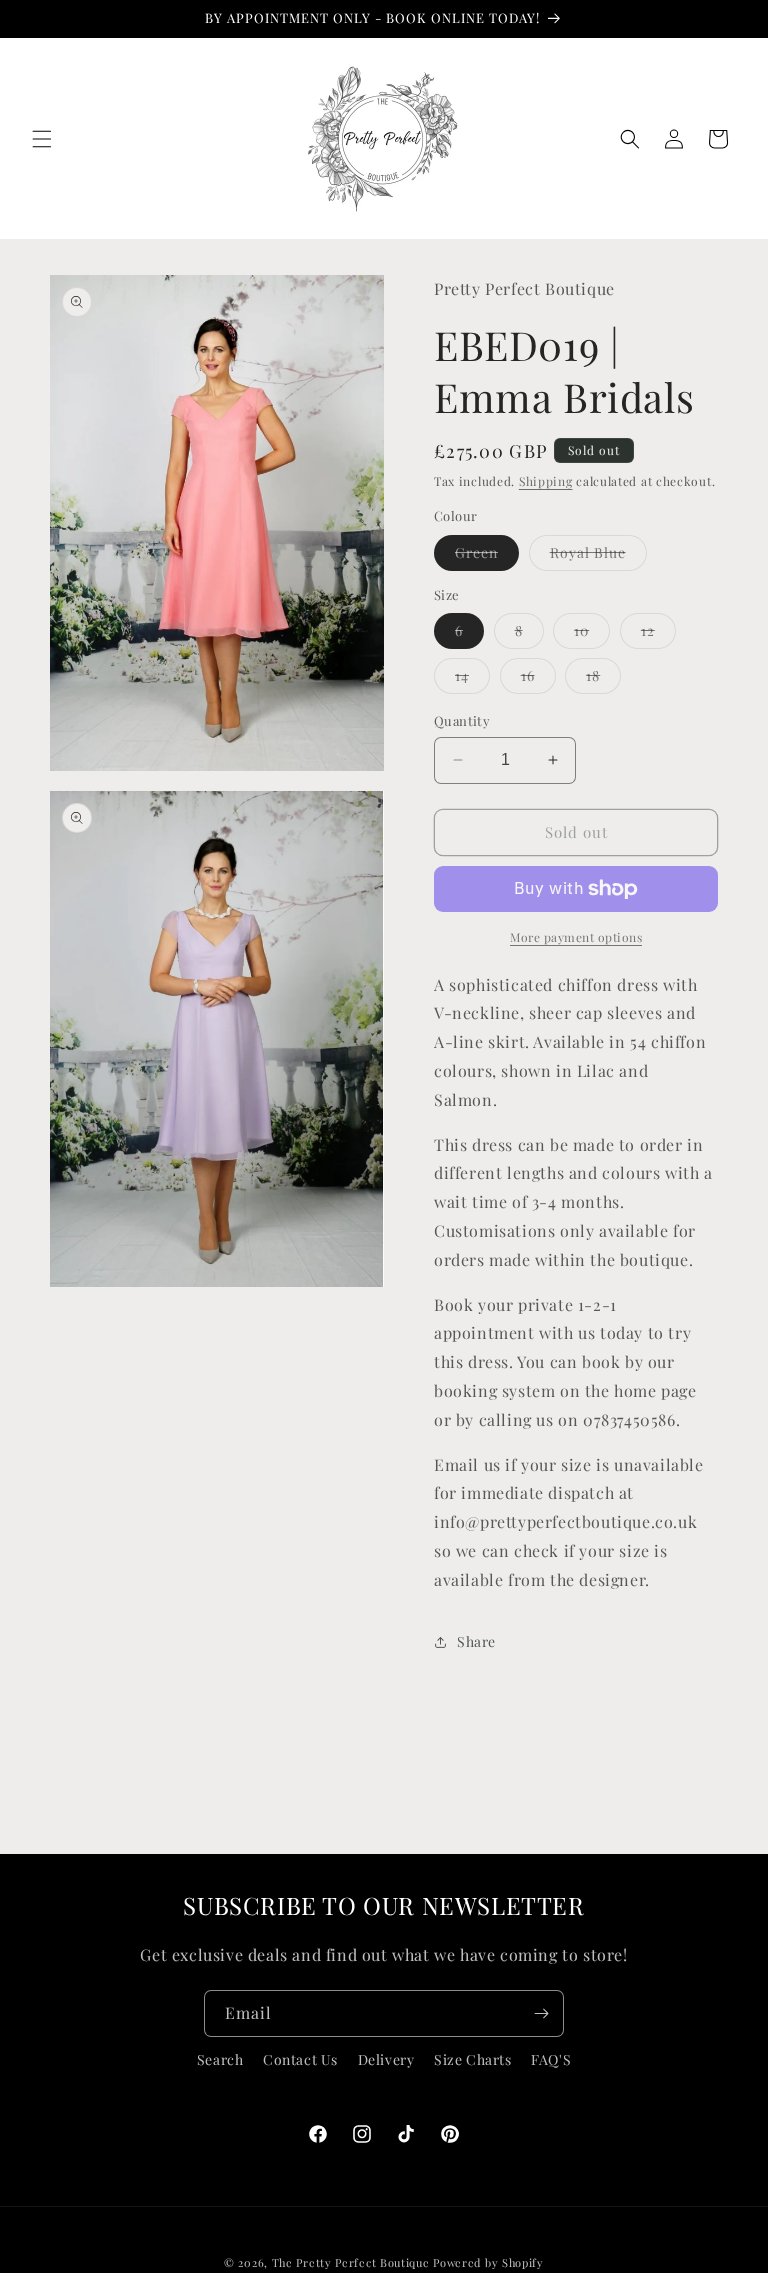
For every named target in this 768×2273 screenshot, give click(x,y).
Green (487, 556)
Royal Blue (598, 556)
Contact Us (300, 2059)
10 (592, 634)
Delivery (386, 2059)
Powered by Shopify (488, 2262)
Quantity (462, 720)
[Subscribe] (541, 2013)
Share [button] (476, 1641)
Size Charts (473, 2059)
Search (220, 2059)
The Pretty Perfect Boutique (353, 2262)
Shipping (546, 481)
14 (472, 679)
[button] (42, 139)
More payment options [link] (576, 937)
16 (538, 679)
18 (603, 679)
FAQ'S (551, 2059)
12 (658, 634)
